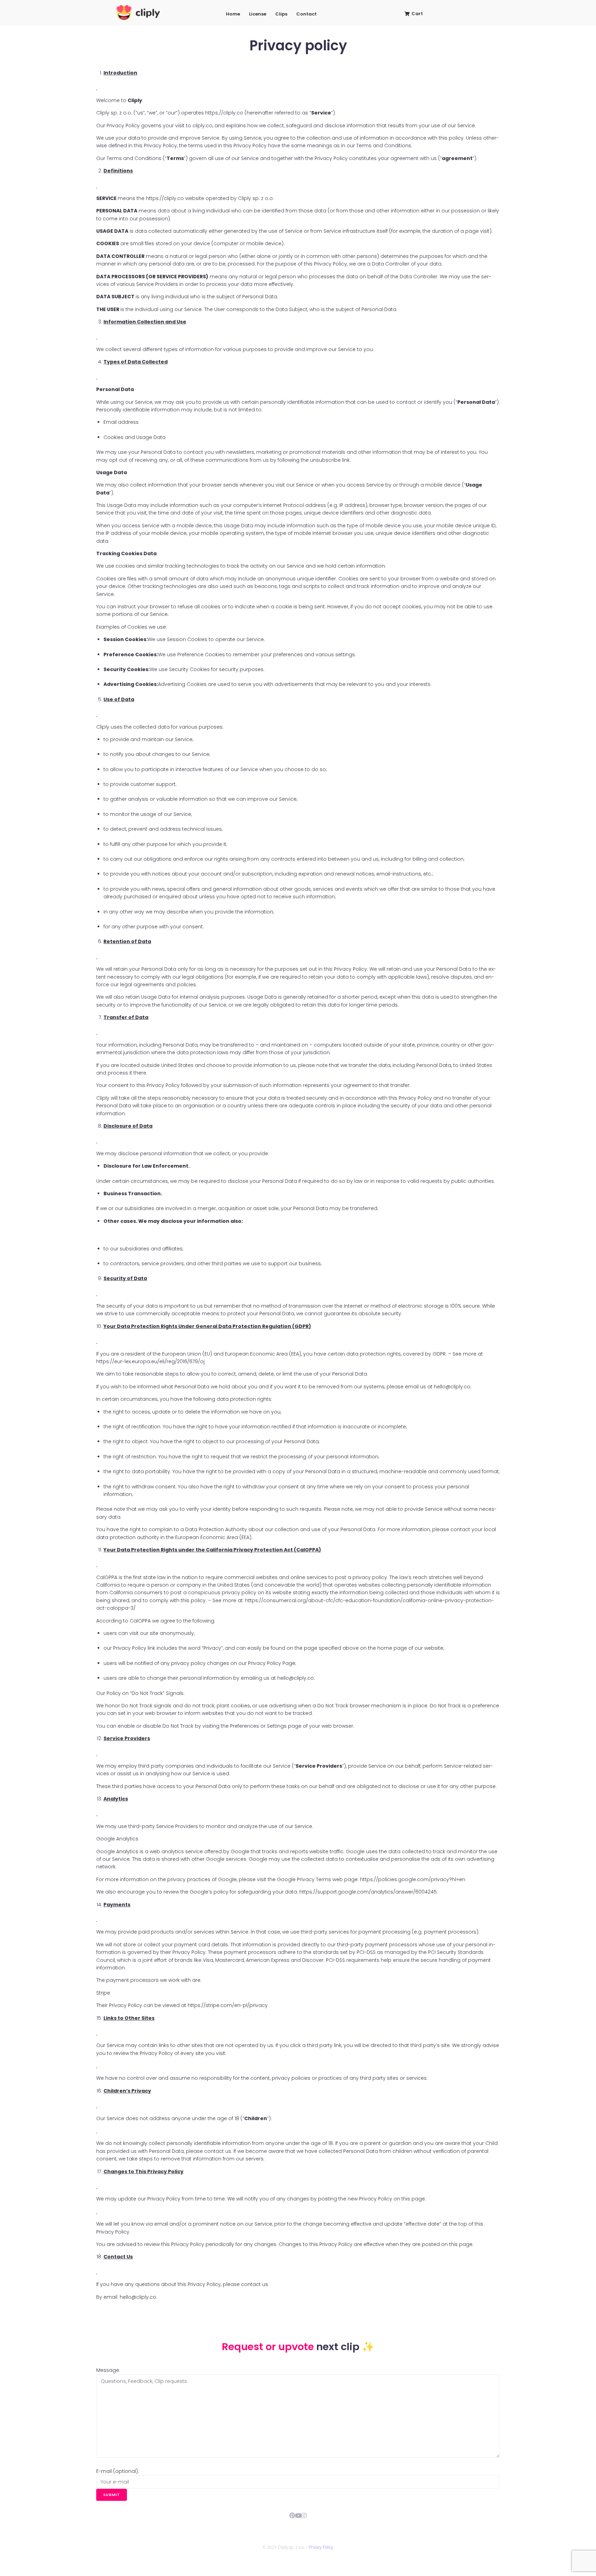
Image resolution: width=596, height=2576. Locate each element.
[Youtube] (298, 2515)
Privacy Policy (321, 2547)
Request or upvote (269, 2347)
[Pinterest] (292, 2515)
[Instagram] (304, 2515)
